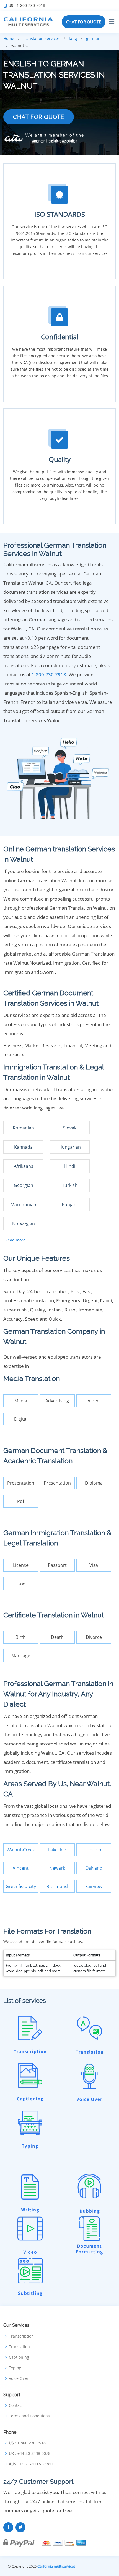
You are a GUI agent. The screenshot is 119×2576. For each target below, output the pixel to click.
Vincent (21, 1868)
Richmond (57, 1886)
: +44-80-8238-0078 (30, 2453)
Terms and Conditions (29, 2416)
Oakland (94, 1868)
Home (9, 38)
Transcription (21, 2336)
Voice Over (19, 2378)
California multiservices (56, 2566)
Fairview (94, 1886)
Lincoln (94, 1850)
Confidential (60, 337)
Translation (19, 2347)
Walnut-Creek (21, 1850)
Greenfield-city (21, 1886)
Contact (16, 2405)
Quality (60, 459)
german (93, 38)
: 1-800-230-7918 (27, 6)
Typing (15, 2368)
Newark (57, 1868)
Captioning (19, 2357)
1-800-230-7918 (49, 674)
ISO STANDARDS (60, 214)
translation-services (42, 38)
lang (73, 38)
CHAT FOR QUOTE (84, 22)
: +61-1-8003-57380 (31, 2464)
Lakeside (57, 1850)
